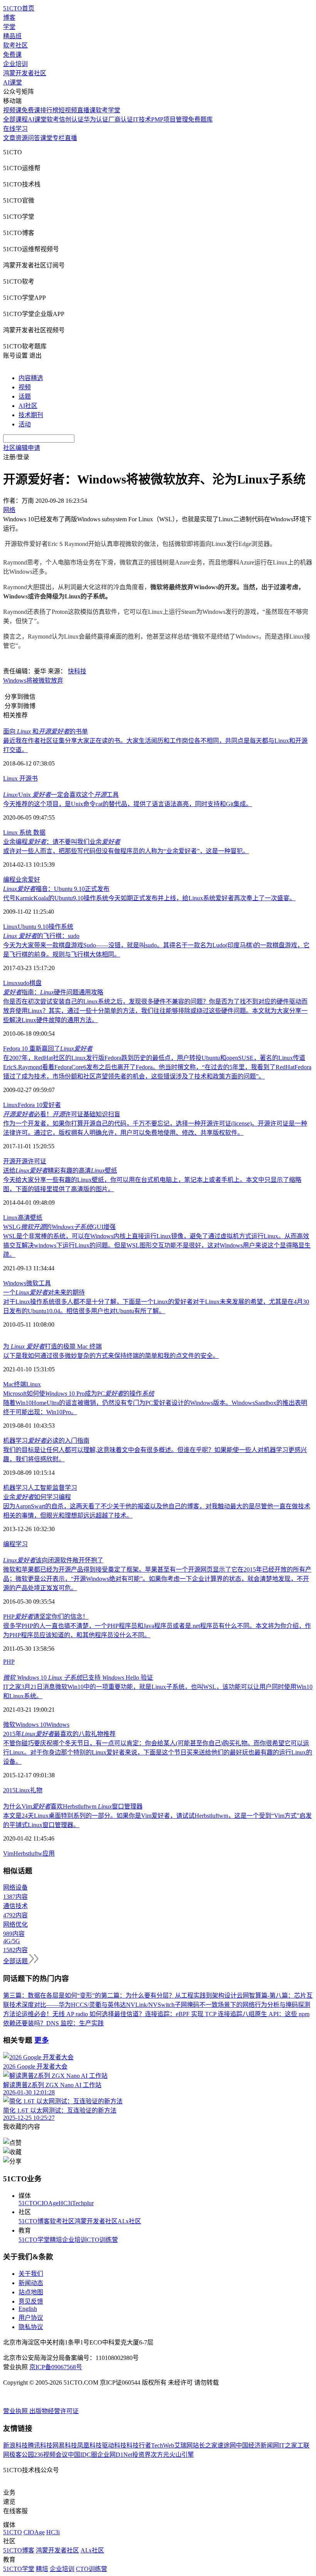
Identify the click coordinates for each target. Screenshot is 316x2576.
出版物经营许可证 (54, 2411)
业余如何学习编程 (37, 1497)
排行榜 (49, 110)
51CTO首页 (19, 8)
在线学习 (15, 129)
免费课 (12, 55)
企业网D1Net (115, 2455)
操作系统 (61, 927)
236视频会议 (51, 2455)
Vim (8, 1853)
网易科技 (65, 2445)
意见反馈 (31, 2301)
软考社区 (15, 45)
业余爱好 (28, 880)
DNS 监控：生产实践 (75, 2023)
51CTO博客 (34, 2221)
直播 (71, 138)
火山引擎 (182, 2455)
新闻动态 (31, 2283)
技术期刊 (31, 415)
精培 (56, 2240)
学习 (22, 1544)
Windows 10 (31, 1725)
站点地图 (31, 2292)
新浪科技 (15, 2445)
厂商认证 (121, 119)
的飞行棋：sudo (41, 936)
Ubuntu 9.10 (33, 927)
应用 (49, 1853)
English (28, 2309)
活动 (25, 424)
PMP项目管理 (170, 119)
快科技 (77, 671)
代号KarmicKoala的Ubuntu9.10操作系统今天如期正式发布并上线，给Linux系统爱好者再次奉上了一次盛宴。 (149, 898)
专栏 (59, 138)
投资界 (141, 2455)
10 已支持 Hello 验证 (78, 1678)
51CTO (28, 2203)
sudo (24, 983)
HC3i (65, 2203)
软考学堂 (108, 110)
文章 (9, 138)
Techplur (83, 2203)
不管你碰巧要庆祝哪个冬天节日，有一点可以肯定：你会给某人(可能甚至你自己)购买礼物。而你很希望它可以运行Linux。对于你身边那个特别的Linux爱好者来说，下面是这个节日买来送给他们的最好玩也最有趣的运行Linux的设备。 (158, 1752)
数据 (39, 832)
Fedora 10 (30, 1105)
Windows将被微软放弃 (33, 680)
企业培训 (15, 64)
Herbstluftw (28, 1853)
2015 (9, 1790)
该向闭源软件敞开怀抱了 (53, 1560)
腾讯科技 (40, 2445)
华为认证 (96, 119)
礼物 (36, 1790)
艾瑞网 (183, 2445)
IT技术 (142, 119)
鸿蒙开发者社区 (25, 73)
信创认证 (71, 119)
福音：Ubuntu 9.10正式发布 (56, 889)
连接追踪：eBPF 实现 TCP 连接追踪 (194, 2014)
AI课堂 (13, 82)
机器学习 (15, 1488)
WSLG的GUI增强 (59, 1227)
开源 (25, 778)
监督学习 (65, 1488)
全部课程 (15, 119)
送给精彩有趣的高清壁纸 (60, 1171)
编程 (9, 880)
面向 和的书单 (45, 731)
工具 (45, 1283)
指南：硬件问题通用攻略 (53, 992)
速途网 (227, 2445)
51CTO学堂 (34, 2240)
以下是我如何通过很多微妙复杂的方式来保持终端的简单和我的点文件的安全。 (111, 1356)
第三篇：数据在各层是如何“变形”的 (52, 1995)
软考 (53, 119)
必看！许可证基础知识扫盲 (62, 1114)
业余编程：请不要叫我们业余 (62, 842)
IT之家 (288, 2445)
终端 (20, 1384)
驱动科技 (114, 2445)
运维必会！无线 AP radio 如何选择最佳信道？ (83, 2014)
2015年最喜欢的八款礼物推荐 (59, 1734)
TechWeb (163, 2445)
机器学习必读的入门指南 (46, 1441)
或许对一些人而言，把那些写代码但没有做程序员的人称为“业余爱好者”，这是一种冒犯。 (126, 851)
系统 (25, 832)
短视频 (68, 110)
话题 (25, 396)
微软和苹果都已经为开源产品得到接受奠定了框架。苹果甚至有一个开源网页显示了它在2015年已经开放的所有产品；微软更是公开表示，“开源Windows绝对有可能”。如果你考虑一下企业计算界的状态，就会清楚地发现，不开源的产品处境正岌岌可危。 (157, 1579)
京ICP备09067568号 (56, 2367)
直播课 (86, 110)
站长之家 (205, 2445)
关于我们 (31, 2274)
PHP (9, 1662)
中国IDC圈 (82, 2455)
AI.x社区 (129, 2221)
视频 (25, 387)
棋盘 (35, 983)
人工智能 (40, 1488)
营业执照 (16, 2411)
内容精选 (31, 378)
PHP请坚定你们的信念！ (46, 1617)
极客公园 (22, 2455)
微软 (32, 1283)
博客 (9, 18)
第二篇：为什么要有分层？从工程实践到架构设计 (169, 1995)
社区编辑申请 (22, 448)
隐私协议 (31, 2327)
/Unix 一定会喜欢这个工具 (61, 795)
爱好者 (52, 1105)
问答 (34, 138)
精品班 (12, 36)
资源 (22, 138)
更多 (42, 2040)
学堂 (9, 27)
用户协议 (31, 2318)
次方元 (160, 2455)
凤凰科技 (89, 2445)
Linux (11, 778)
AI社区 (28, 406)
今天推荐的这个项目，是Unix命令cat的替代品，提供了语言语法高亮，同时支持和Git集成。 (128, 804)
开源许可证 (31, 1161)
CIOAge (48, 2203)
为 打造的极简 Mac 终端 (52, 1346)
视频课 (12, 110)
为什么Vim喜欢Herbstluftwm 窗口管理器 (73, 1806)
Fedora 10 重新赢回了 (48, 1049)
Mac (8, 1384)
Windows (15, 1283)
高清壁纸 (30, 1218)
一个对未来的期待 (44, 1292)
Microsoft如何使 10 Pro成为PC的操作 (79, 1394)
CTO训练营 (102, 2240)
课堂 (46, 138)
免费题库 (200, 119)
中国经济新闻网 (257, 2445)
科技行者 (139, 2445)
